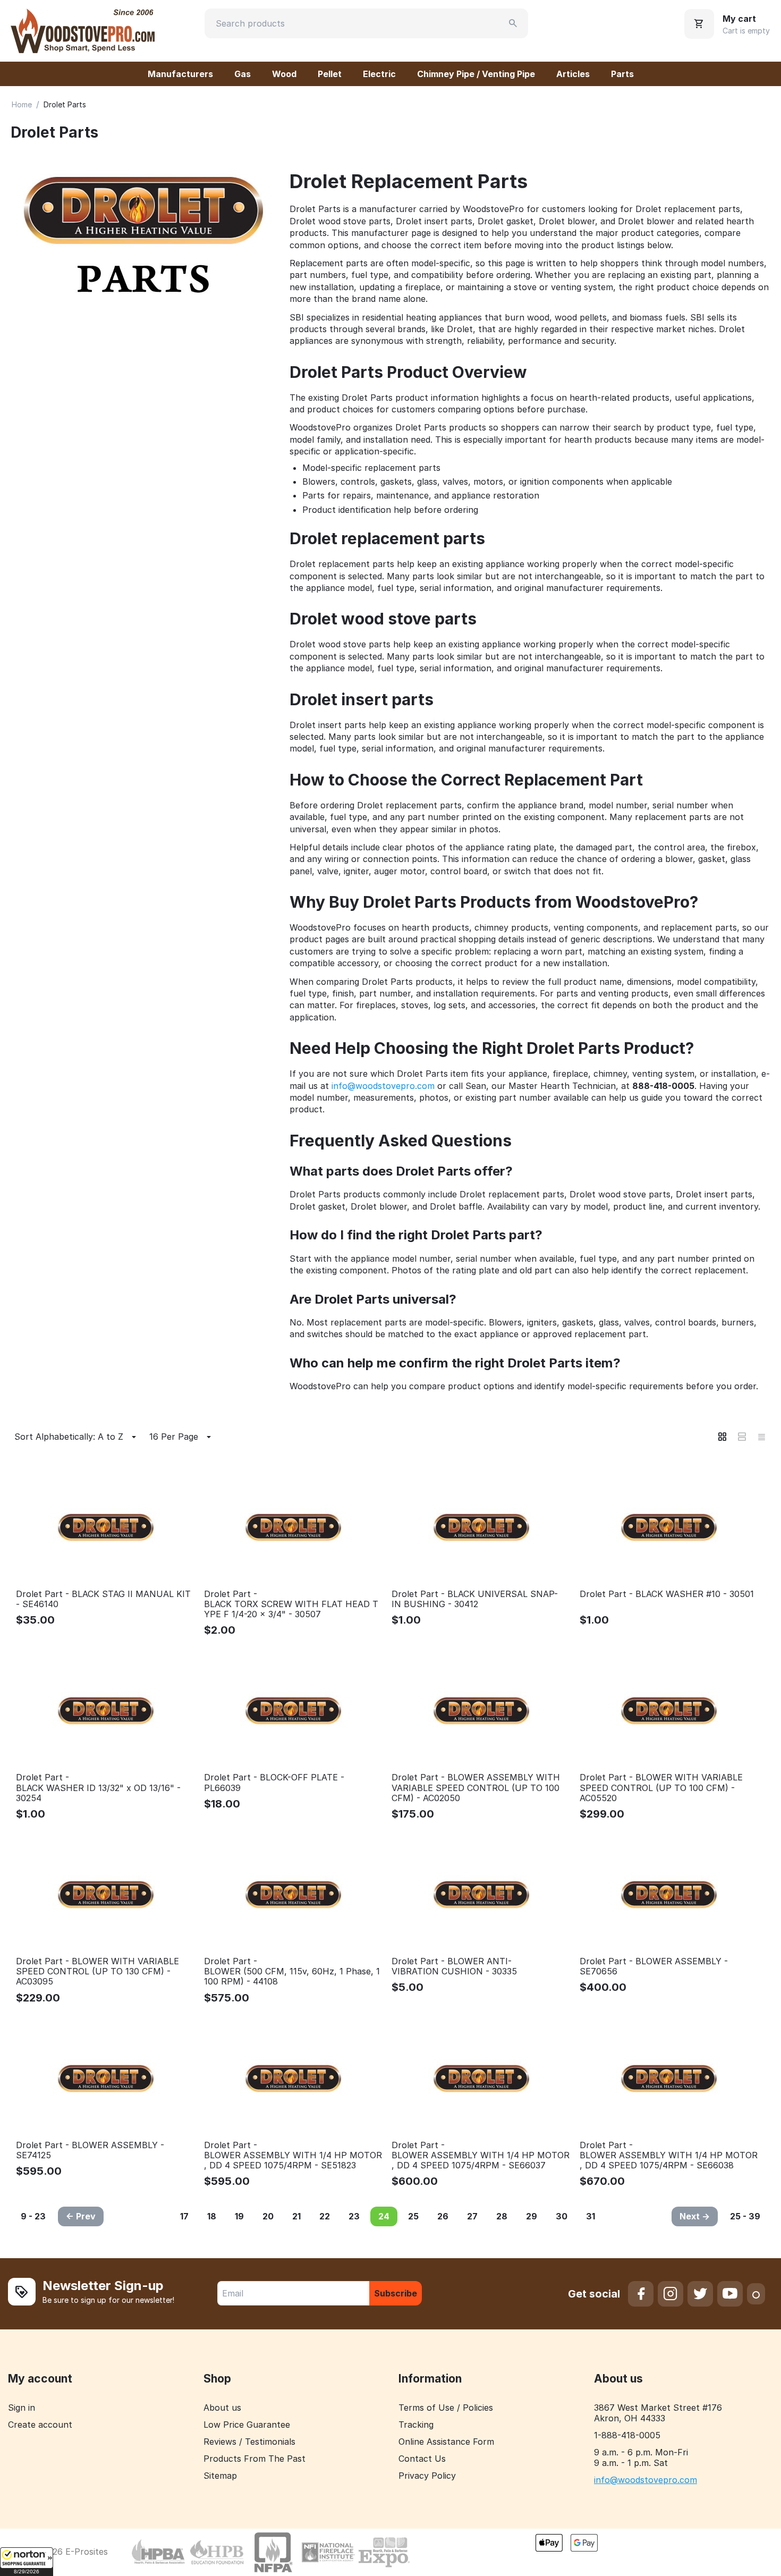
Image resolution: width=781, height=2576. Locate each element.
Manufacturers (180, 74)
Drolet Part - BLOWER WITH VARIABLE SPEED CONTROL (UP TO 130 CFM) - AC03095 (97, 1971)
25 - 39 (745, 2216)
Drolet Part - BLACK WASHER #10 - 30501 (667, 1594)
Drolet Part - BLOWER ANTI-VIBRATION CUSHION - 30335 (454, 1966)
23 (354, 2216)
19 (239, 2216)
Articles (573, 74)
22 (325, 2216)
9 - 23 (33, 2216)
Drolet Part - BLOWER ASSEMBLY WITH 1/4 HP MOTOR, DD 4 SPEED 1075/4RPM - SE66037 (481, 2155)
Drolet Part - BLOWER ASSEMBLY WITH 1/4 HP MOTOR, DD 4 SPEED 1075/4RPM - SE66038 (669, 2155)
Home (22, 104)
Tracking (416, 2425)
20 (268, 2216)
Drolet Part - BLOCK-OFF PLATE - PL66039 (274, 1783)
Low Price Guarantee (247, 2425)
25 (413, 2216)
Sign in (22, 2408)
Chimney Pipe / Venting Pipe (476, 74)
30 (562, 2216)
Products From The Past (254, 2459)
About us (222, 2408)
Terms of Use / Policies (446, 2408)
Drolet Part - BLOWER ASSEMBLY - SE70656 (654, 1966)
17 (184, 2216)
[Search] (513, 23)
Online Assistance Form (446, 2442)
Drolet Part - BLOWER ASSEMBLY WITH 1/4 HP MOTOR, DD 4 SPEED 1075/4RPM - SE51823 (293, 2155)
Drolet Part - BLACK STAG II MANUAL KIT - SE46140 (103, 1599)
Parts (622, 74)
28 (502, 2216)
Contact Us (422, 2459)
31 (591, 2216)
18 (212, 2216)
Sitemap (220, 2476)
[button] (27, 2562)
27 (472, 2216)
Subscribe (396, 2293)
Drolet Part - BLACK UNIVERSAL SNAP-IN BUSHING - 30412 (475, 1599)
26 (443, 2216)
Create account (40, 2425)
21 (296, 2216)
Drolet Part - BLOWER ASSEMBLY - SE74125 (90, 2150)
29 (532, 2216)
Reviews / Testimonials (249, 2442)
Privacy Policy (427, 2476)
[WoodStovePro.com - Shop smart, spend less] (83, 30)
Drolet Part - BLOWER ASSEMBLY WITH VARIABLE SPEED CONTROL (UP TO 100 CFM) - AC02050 (476, 1788)
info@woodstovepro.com (383, 1086)
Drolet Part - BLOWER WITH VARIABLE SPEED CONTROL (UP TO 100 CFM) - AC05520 (661, 1788)
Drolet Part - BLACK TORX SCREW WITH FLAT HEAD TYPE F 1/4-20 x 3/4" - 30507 (291, 1604)
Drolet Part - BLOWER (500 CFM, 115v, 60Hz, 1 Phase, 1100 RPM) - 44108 (292, 1971)
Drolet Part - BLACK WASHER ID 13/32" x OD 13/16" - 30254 (98, 1788)
